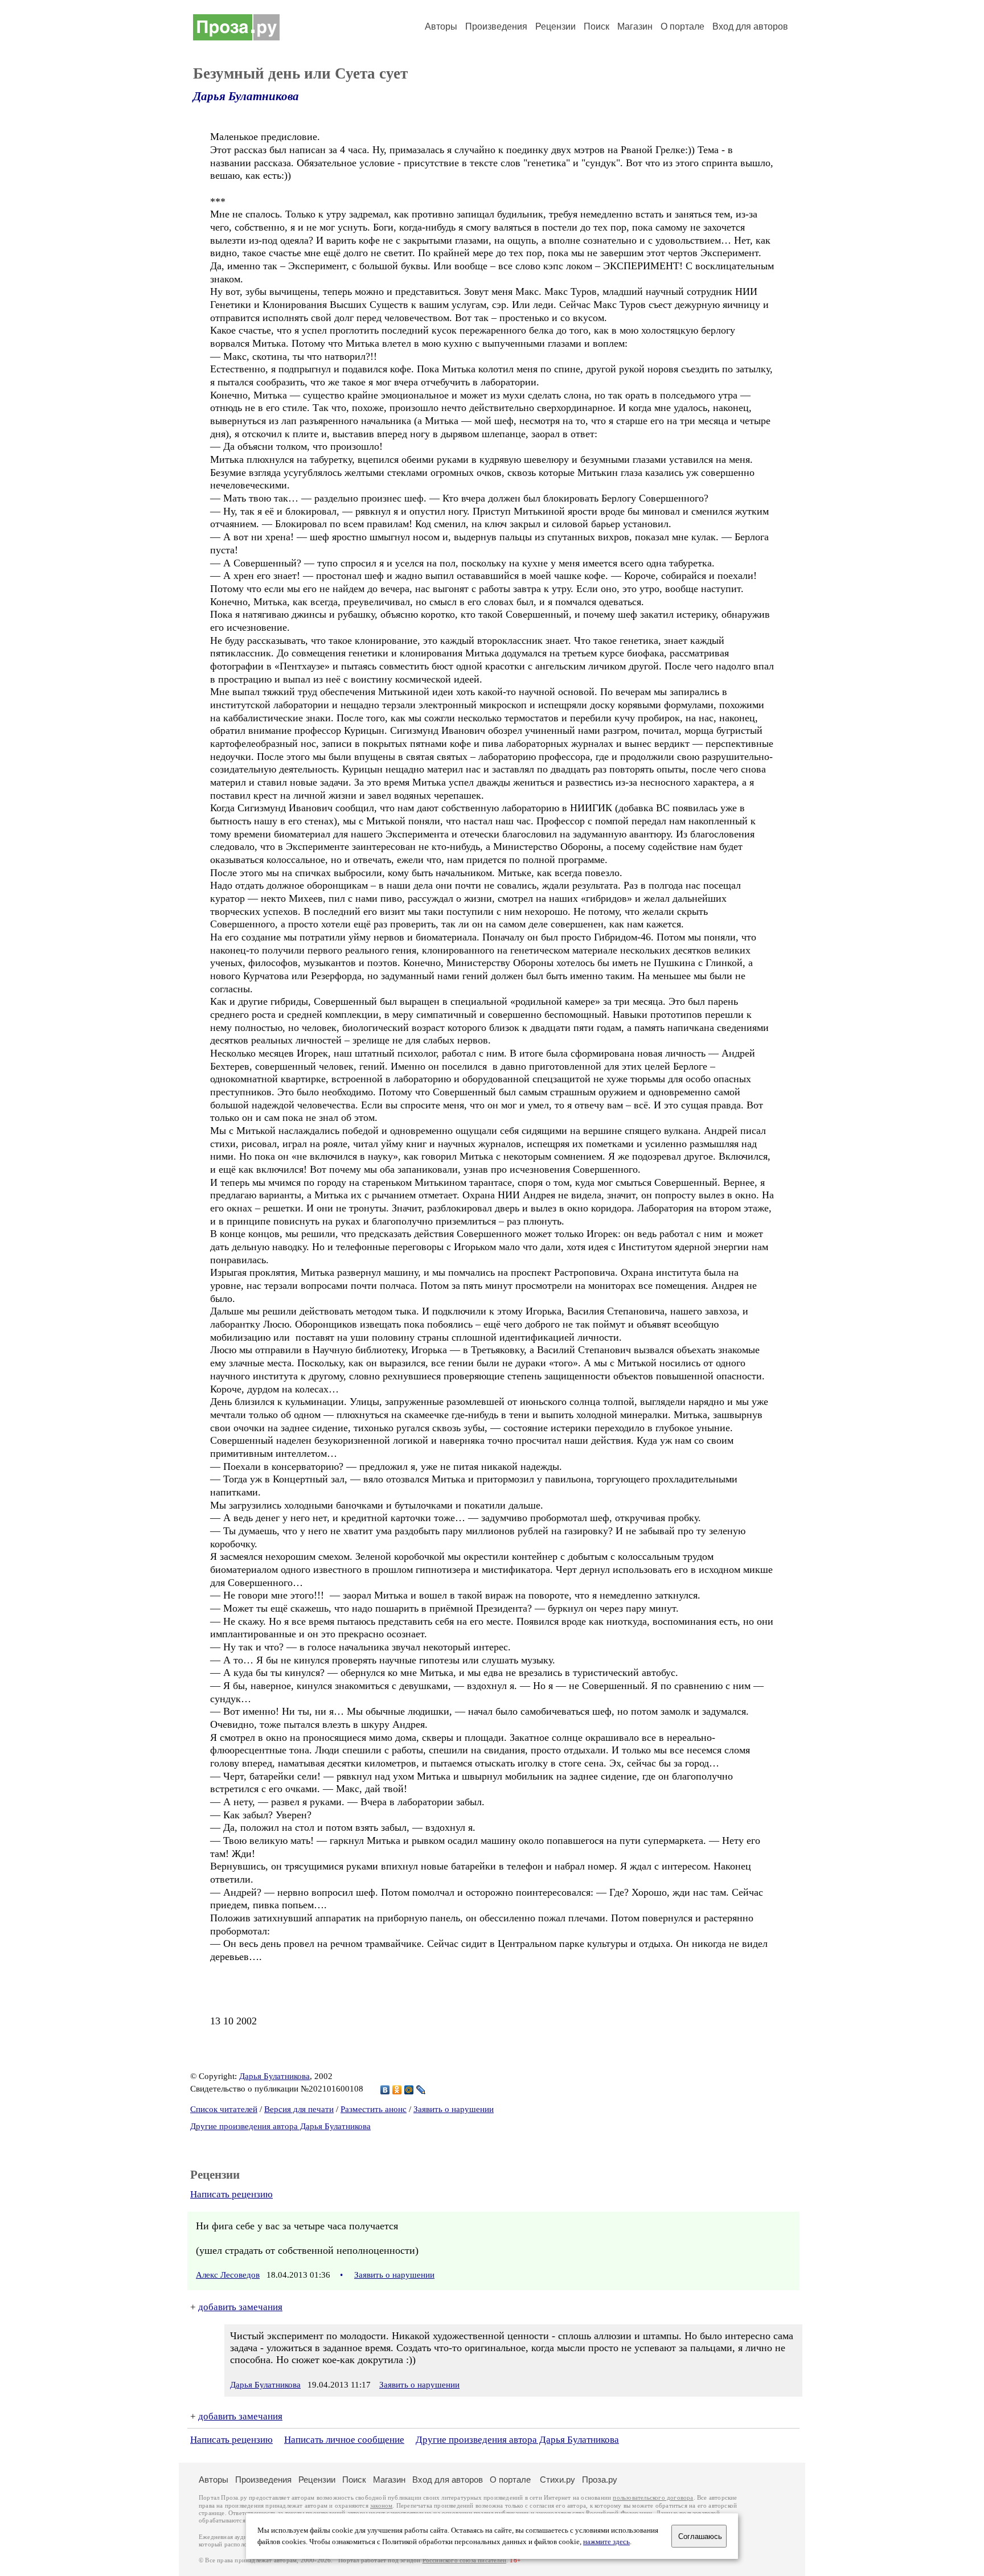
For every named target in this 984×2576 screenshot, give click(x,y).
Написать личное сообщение (344, 2440)
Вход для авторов (750, 26)
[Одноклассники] (397, 2090)
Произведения (496, 26)
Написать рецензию (231, 2194)
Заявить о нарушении (454, 2109)
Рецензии (555, 26)
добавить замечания (240, 2307)
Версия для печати (299, 2109)
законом (381, 2506)
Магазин (635, 26)
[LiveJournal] (421, 2090)
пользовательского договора (653, 2498)
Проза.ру (600, 2480)
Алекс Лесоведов (228, 2275)
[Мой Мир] (409, 2090)
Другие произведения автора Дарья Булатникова (280, 2126)
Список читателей (224, 2109)
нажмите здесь (606, 2542)
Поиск (596, 26)
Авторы (441, 26)
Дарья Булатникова (246, 96)
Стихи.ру (557, 2480)
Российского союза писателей (464, 2560)
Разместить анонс (374, 2109)
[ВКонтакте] (385, 2090)
